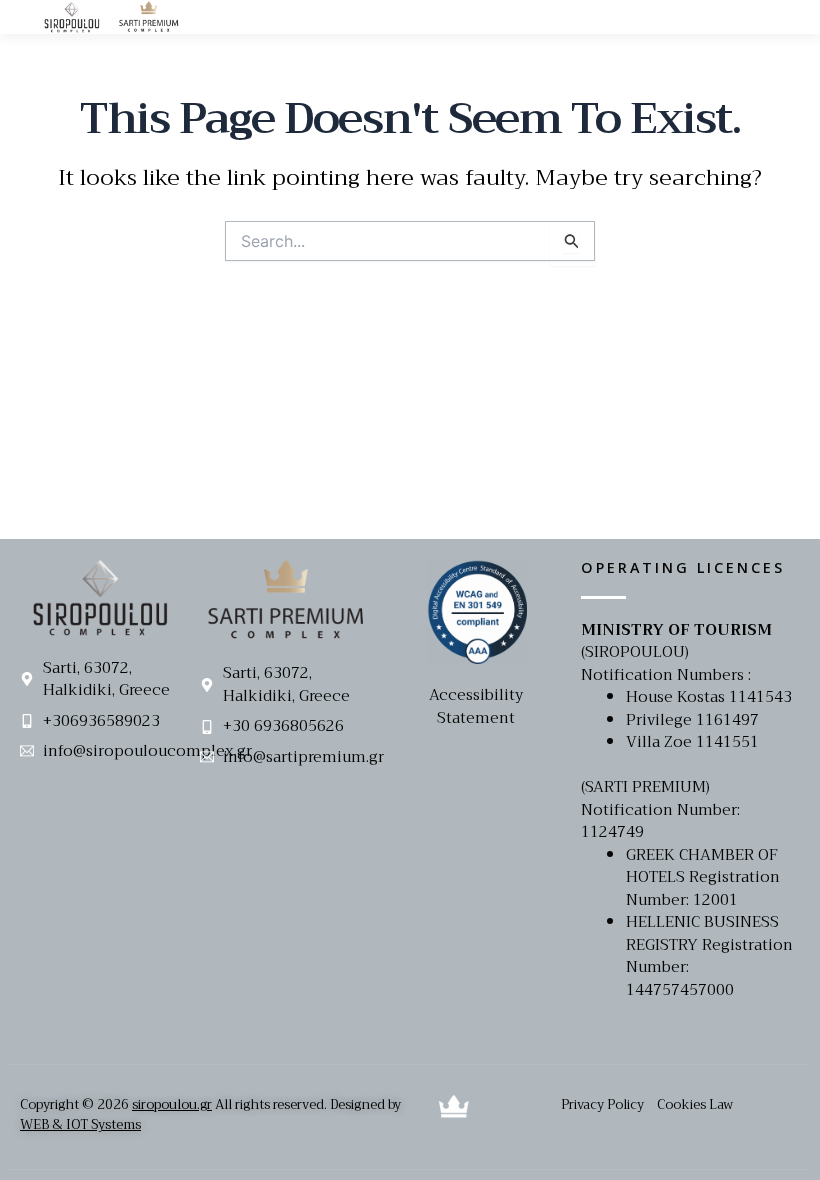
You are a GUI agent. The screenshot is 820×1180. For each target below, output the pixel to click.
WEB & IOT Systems (80, 1124)
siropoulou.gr (172, 1104)
